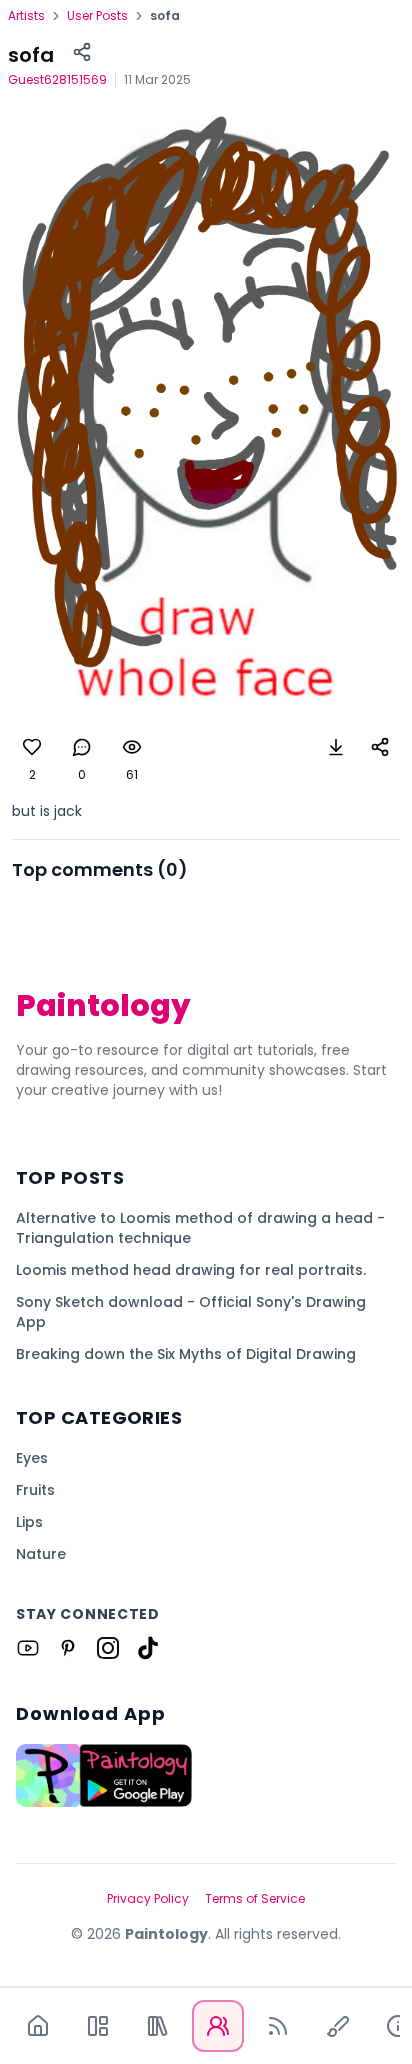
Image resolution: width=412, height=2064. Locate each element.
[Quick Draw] (338, 2026)
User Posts (97, 16)
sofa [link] (165, 16)
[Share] (82, 52)
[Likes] (32, 747)
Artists (26, 16)
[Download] (336, 747)
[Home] (38, 2026)
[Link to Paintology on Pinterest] (68, 1648)
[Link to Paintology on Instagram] (108, 1648)
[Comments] (82, 747)
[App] (98, 2026)
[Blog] (278, 2026)
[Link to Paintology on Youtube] (28, 1648)
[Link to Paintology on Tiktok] (148, 1648)
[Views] (132, 747)
